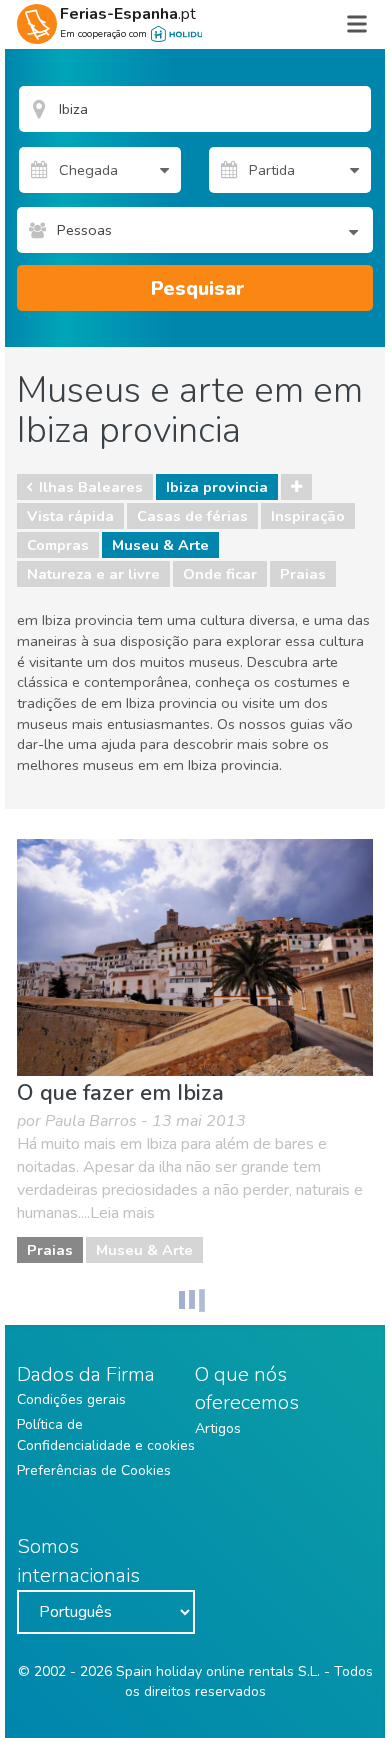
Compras (58, 545)
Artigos (218, 1428)
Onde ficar (220, 574)
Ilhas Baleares (91, 487)
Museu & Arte (160, 545)
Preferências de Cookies (94, 1470)
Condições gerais (71, 1399)
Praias (303, 574)
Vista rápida (70, 516)
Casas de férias (192, 516)
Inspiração (308, 516)
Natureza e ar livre (93, 574)
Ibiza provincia (217, 487)
